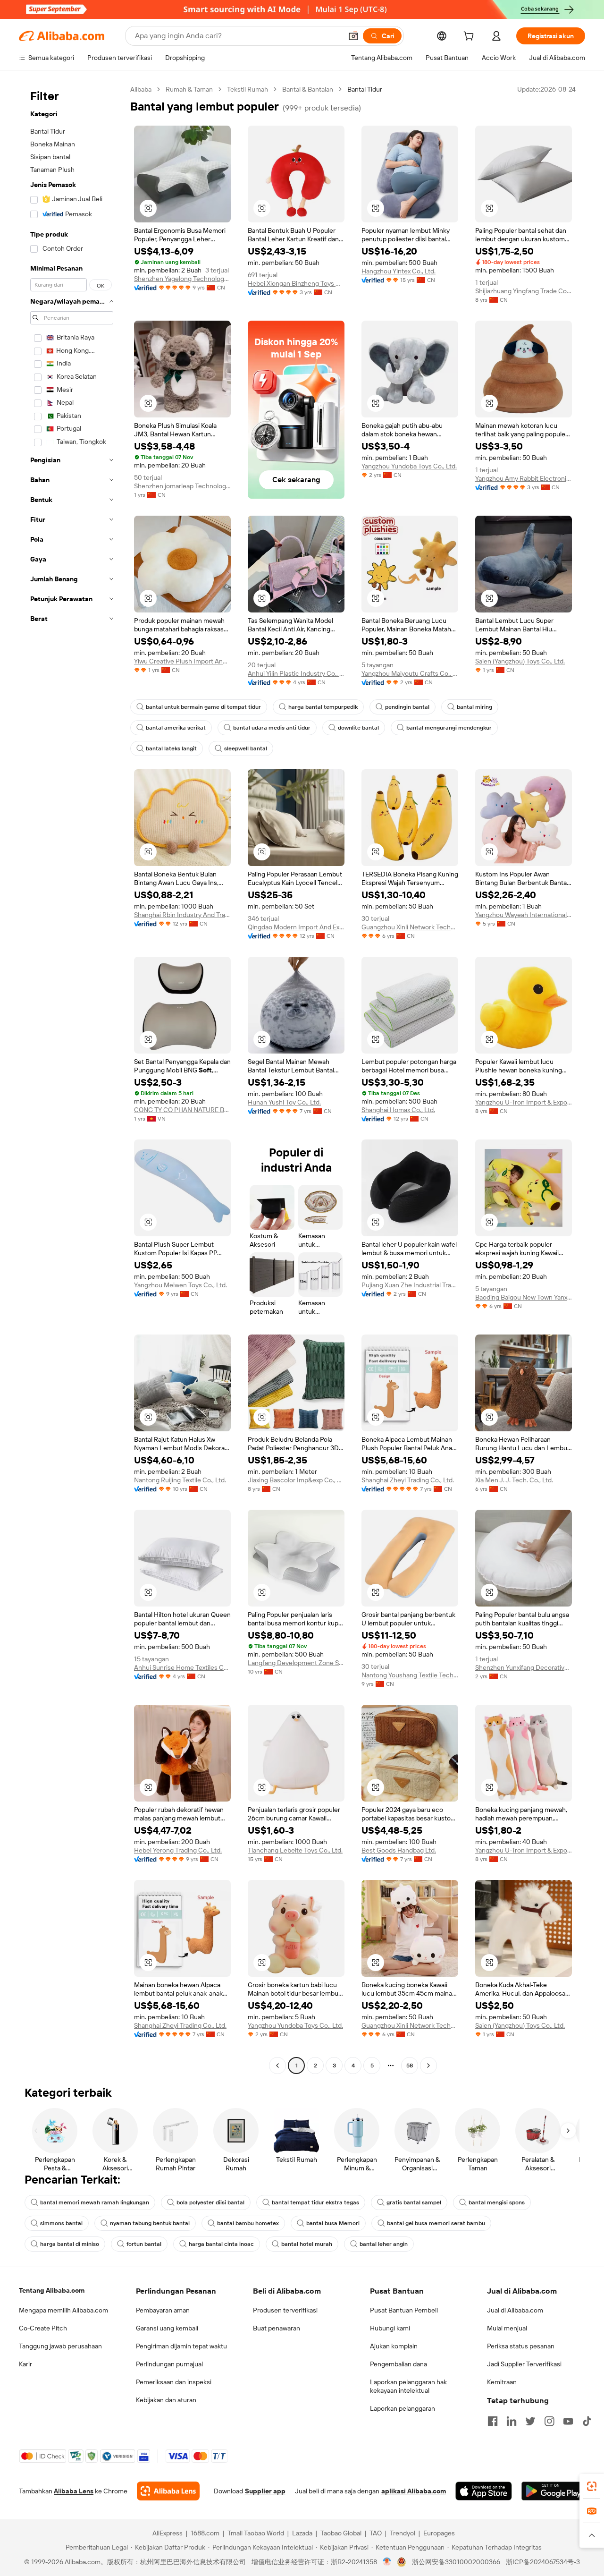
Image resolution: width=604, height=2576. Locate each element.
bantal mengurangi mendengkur (449, 728)
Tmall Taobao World (256, 2533)
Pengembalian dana (398, 2364)
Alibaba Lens (74, 2491)
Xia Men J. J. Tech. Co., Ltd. (514, 1480)
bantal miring (474, 707)
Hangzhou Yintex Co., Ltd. (398, 271)
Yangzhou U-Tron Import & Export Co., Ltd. (524, 1102)
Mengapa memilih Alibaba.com (63, 2310)
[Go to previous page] (277, 2066)
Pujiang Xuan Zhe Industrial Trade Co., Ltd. (410, 1285)
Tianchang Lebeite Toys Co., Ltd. (295, 1850)
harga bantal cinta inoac (221, 2244)
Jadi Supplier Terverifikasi (524, 2364)
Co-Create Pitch (43, 2328)
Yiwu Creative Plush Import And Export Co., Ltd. (182, 661)
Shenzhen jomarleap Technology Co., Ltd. (182, 486)
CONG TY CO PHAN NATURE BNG (182, 1110)
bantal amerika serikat (176, 728)
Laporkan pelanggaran (403, 2408)
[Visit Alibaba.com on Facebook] (493, 2421)
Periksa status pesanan (521, 2346)
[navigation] (72, 1079)
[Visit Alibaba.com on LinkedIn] (512, 2421)
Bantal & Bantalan (308, 89)
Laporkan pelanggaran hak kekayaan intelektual (408, 2386)
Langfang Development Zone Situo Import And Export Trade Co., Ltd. (296, 1663)
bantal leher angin (384, 2244)
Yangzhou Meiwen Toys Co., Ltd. (180, 1285)
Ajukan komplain (394, 2346)
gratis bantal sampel (414, 2202)
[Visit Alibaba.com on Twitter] (530, 2421)
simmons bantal (61, 2223)
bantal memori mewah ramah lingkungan (95, 2202)
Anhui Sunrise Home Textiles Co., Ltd (182, 1667)
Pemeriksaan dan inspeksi (174, 2382)
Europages (439, 2533)
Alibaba (141, 89)
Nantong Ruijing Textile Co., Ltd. (180, 1480)
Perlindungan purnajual (169, 2364)
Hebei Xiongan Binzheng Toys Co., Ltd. (296, 283)
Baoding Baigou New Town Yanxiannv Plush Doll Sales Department (524, 1297)
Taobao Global (341, 2533)
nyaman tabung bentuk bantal (150, 2223)
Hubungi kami (390, 2328)
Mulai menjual (507, 2328)
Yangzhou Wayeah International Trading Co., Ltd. (524, 915)
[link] (592, 2486)
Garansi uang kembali (167, 2328)
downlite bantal (358, 728)
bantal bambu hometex (248, 2223)
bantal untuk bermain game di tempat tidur (203, 707)
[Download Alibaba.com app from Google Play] (553, 2491)
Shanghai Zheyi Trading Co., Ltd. (408, 1480)
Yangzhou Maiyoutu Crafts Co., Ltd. (410, 673)
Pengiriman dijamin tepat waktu (181, 2346)
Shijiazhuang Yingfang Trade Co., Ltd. (524, 291)
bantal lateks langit (171, 748)
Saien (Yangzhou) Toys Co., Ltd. (520, 661)
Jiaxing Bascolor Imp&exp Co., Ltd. (296, 1480)
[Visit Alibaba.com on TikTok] (587, 2421)
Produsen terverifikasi (285, 2310)
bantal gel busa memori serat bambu (436, 2223)
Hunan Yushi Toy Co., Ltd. (284, 1102)
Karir (25, 2364)
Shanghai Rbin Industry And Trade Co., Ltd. (182, 915)
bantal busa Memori (333, 2223)
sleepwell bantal (246, 748)
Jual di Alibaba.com (515, 2310)
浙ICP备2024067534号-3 (543, 2562)
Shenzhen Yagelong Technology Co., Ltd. (182, 279)
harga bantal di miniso (70, 2244)
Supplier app (265, 2491)
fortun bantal (144, 2244)
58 (410, 2066)
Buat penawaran (277, 2328)
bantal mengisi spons (497, 2202)
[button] (353, 36)
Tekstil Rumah (247, 89)
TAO (376, 2533)
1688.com (205, 2533)
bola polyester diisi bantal (210, 2202)
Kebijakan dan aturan (166, 2400)
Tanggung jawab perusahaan (60, 2346)
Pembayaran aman (163, 2310)
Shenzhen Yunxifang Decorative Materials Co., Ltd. (524, 1667)
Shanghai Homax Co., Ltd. (398, 1110)
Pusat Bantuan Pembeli (404, 2310)
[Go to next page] (428, 2066)
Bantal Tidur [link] (365, 89)
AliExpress (168, 2533)
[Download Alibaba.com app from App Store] (484, 2491)
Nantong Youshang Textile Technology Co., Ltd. (410, 1675)
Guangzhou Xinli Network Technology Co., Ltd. (410, 927)
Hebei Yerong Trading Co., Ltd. (178, 1850)
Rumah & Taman (189, 89)
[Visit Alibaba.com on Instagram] (549, 2421)
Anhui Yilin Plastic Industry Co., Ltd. (296, 673)
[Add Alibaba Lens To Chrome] (168, 2491)
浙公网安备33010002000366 (456, 2562)
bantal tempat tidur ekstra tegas (315, 2202)
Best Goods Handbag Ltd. (399, 1850)
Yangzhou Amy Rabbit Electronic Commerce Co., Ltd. (524, 478)
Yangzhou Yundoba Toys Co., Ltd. (409, 466)
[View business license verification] (387, 2562)
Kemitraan (502, 2382)
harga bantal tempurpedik (323, 707)
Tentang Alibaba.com (52, 2290)
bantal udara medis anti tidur (272, 728)
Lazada (302, 2533)
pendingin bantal (407, 707)
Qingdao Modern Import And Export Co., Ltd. (296, 927)
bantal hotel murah (307, 2244)
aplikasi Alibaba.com (414, 2491)
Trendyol (403, 2533)
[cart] (470, 37)
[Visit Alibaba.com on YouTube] (568, 2421)
